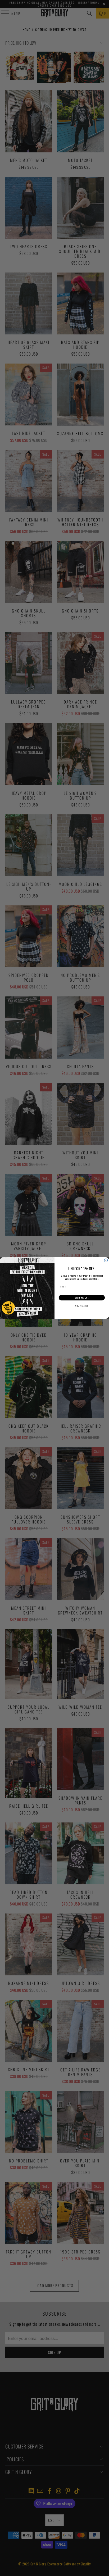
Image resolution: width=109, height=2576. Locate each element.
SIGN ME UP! (82, 1298)
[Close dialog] (106, 1260)
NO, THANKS (82, 1306)
